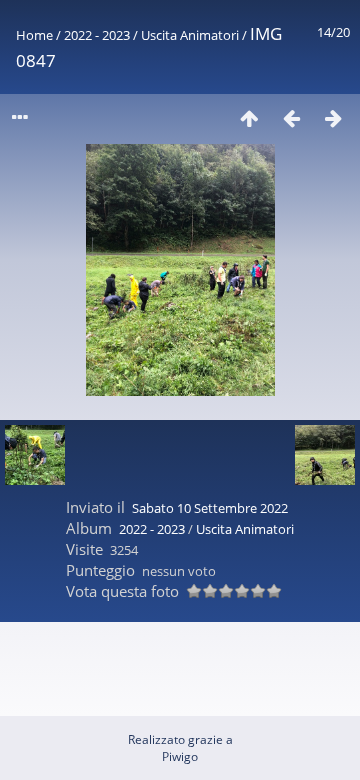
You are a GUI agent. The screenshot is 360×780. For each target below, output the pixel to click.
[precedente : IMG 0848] (291, 117)
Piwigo (180, 756)
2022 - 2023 (97, 35)
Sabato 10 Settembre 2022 (210, 508)
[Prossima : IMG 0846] (333, 117)
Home (34, 35)
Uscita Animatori (190, 35)
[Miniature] (249, 117)
